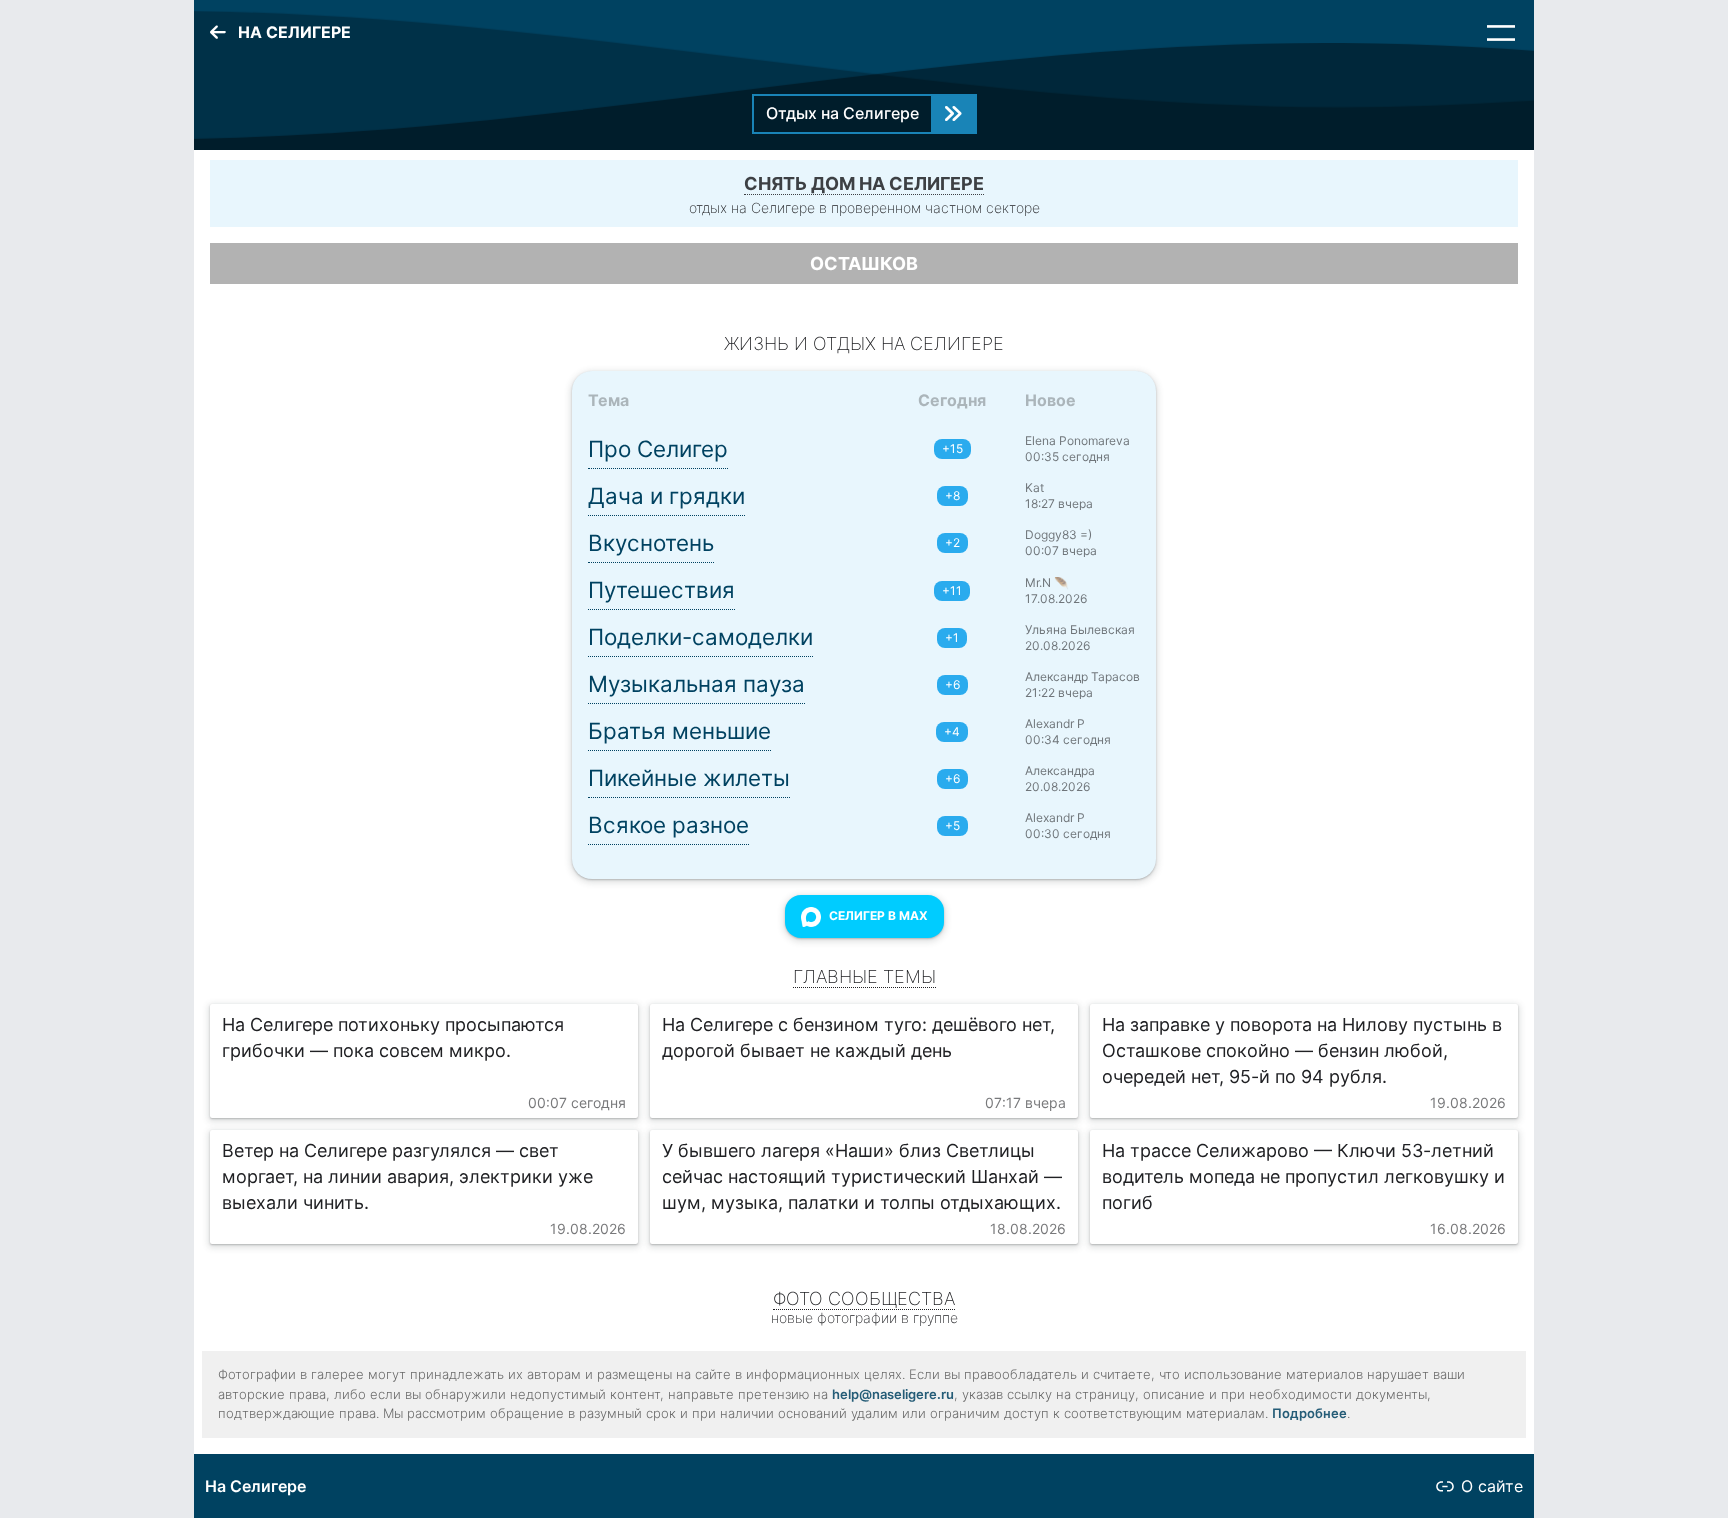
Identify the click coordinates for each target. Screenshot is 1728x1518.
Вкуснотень (651, 542)
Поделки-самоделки (700, 636)
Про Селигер (658, 448)
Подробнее (1309, 1413)
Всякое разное (668, 824)
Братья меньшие (679, 730)
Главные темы (864, 976)
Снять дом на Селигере (864, 183)
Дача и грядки (666, 495)
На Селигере (255, 1486)
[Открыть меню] (1501, 33)
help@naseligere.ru (893, 1394)
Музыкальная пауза (696, 683)
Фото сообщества (864, 1298)
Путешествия (661, 589)
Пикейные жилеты (689, 777)
